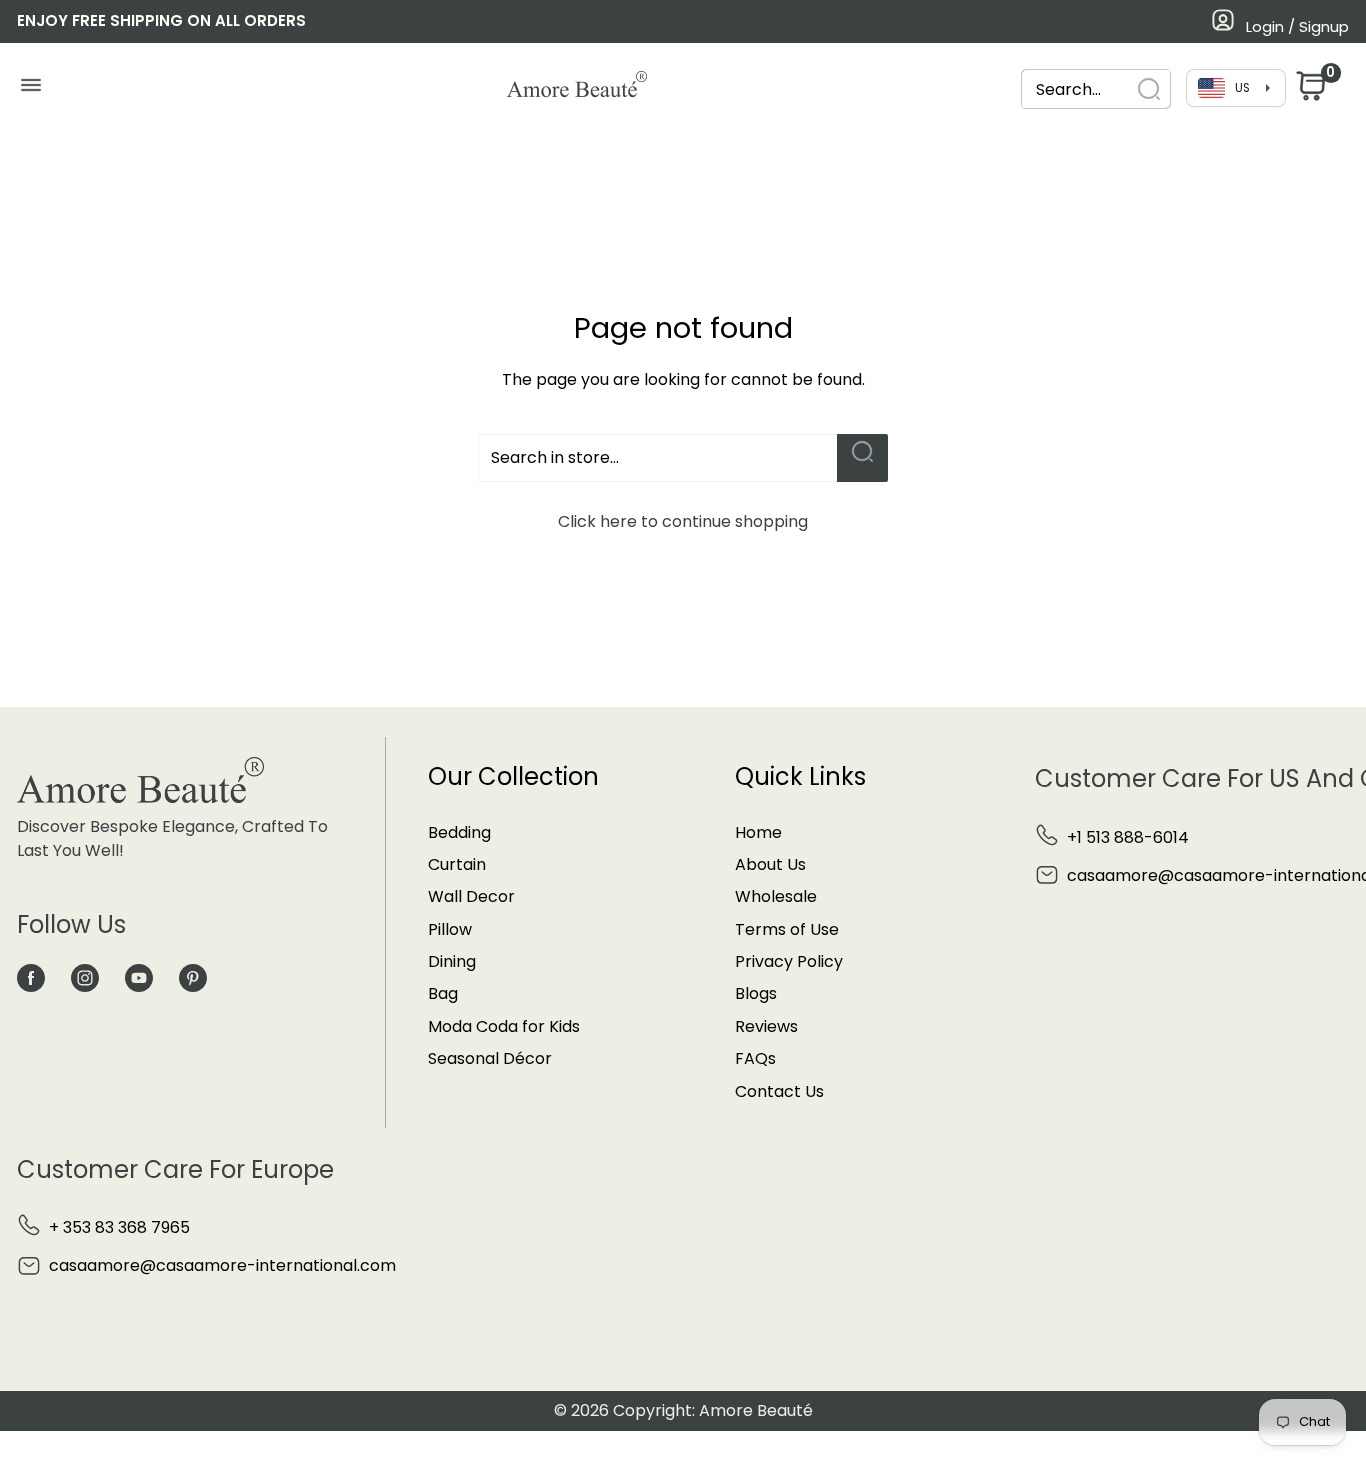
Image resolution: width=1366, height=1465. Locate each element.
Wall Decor (471, 896)
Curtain (457, 864)
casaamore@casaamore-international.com (222, 1265)
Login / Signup (1297, 26)
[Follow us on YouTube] (139, 978)
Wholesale (776, 896)
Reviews (766, 1026)
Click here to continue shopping (683, 521)
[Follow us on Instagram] (85, 978)
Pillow (450, 929)
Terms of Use (787, 929)
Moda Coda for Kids (504, 1026)
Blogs (756, 993)
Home (758, 832)
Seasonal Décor (490, 1058)
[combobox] (1096, 89)
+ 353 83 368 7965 (119, 1227)
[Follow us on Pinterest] (193, 978)
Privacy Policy (789, 961)
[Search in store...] (862, 458)
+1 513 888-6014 (1128, 837)
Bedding (459, 832)
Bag (443, 993)
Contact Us (779, 1091)
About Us (770, 864)
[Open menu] (30, 90)
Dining (452, 961)
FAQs (755, 1058)
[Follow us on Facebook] (31, 978)
